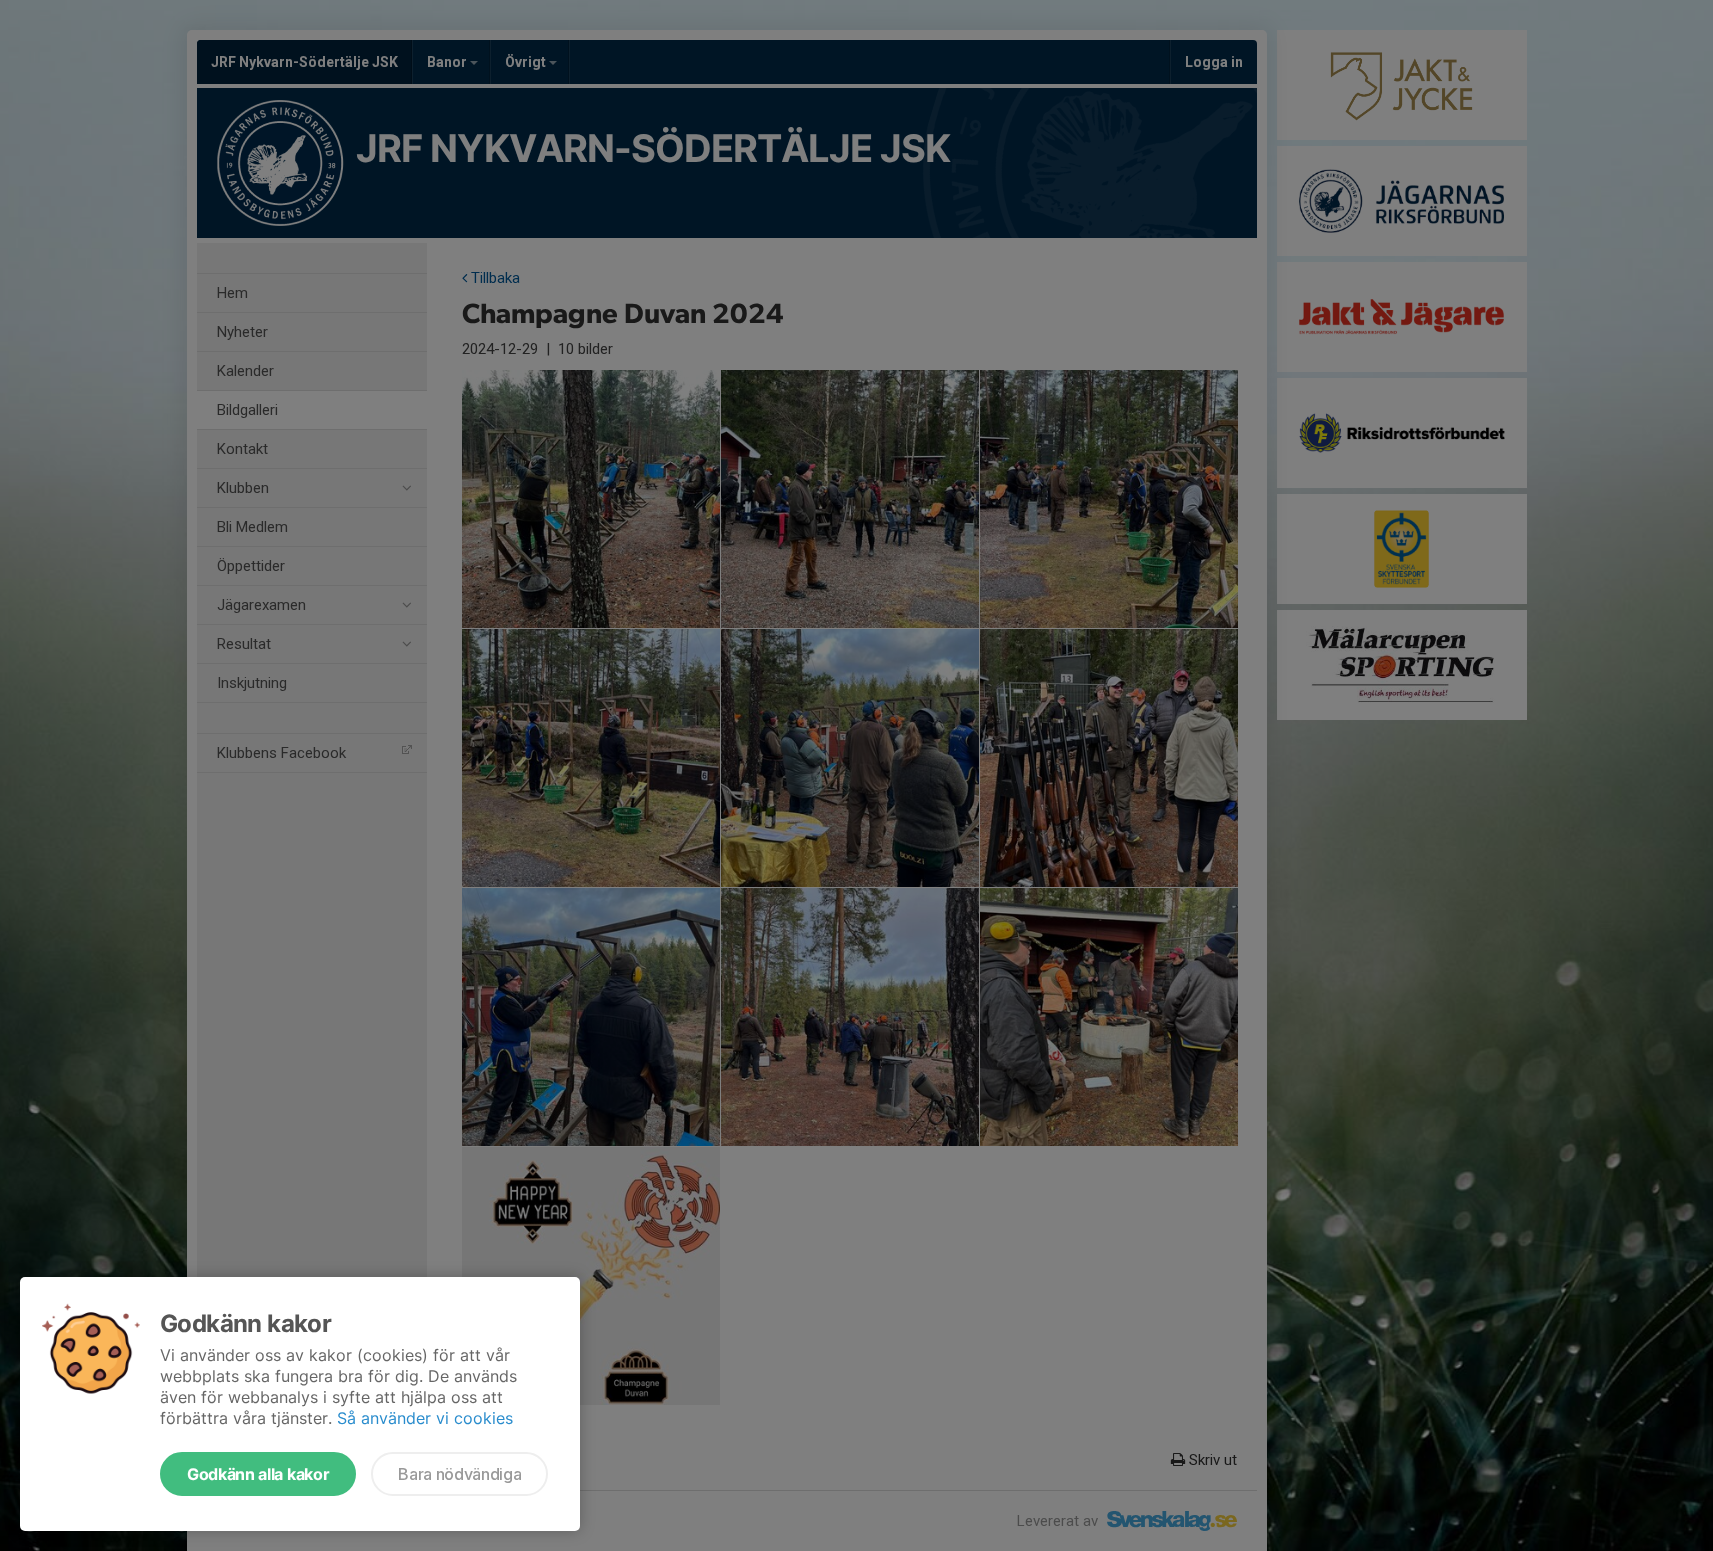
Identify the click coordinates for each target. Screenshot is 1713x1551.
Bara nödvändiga (459, 1474)
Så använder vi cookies (425, 1418)
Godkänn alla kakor (258, 1474)
